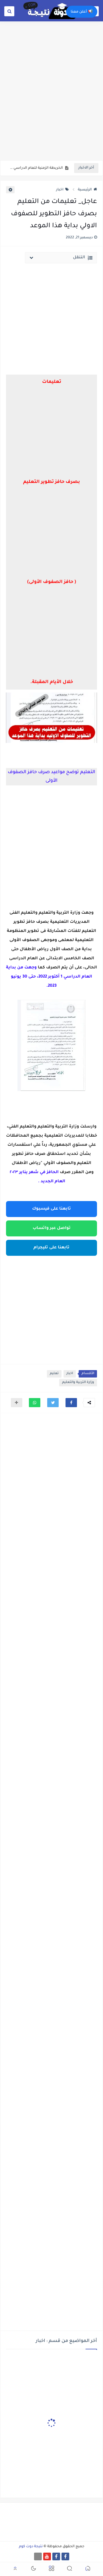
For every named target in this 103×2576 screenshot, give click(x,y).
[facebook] (65, 2556)
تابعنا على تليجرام (51, 1248)
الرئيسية (85, 190)
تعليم (54, 1374)
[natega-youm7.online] (38, 2556)
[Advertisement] (51, 105)
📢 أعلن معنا (82, 12)
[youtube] (47, 2556)
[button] (71, 1403)
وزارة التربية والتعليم (78, 1383)
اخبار (60, 190)
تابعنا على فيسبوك (51, 1209)
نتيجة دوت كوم (31, 2547)
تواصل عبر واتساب (52, 1228)
